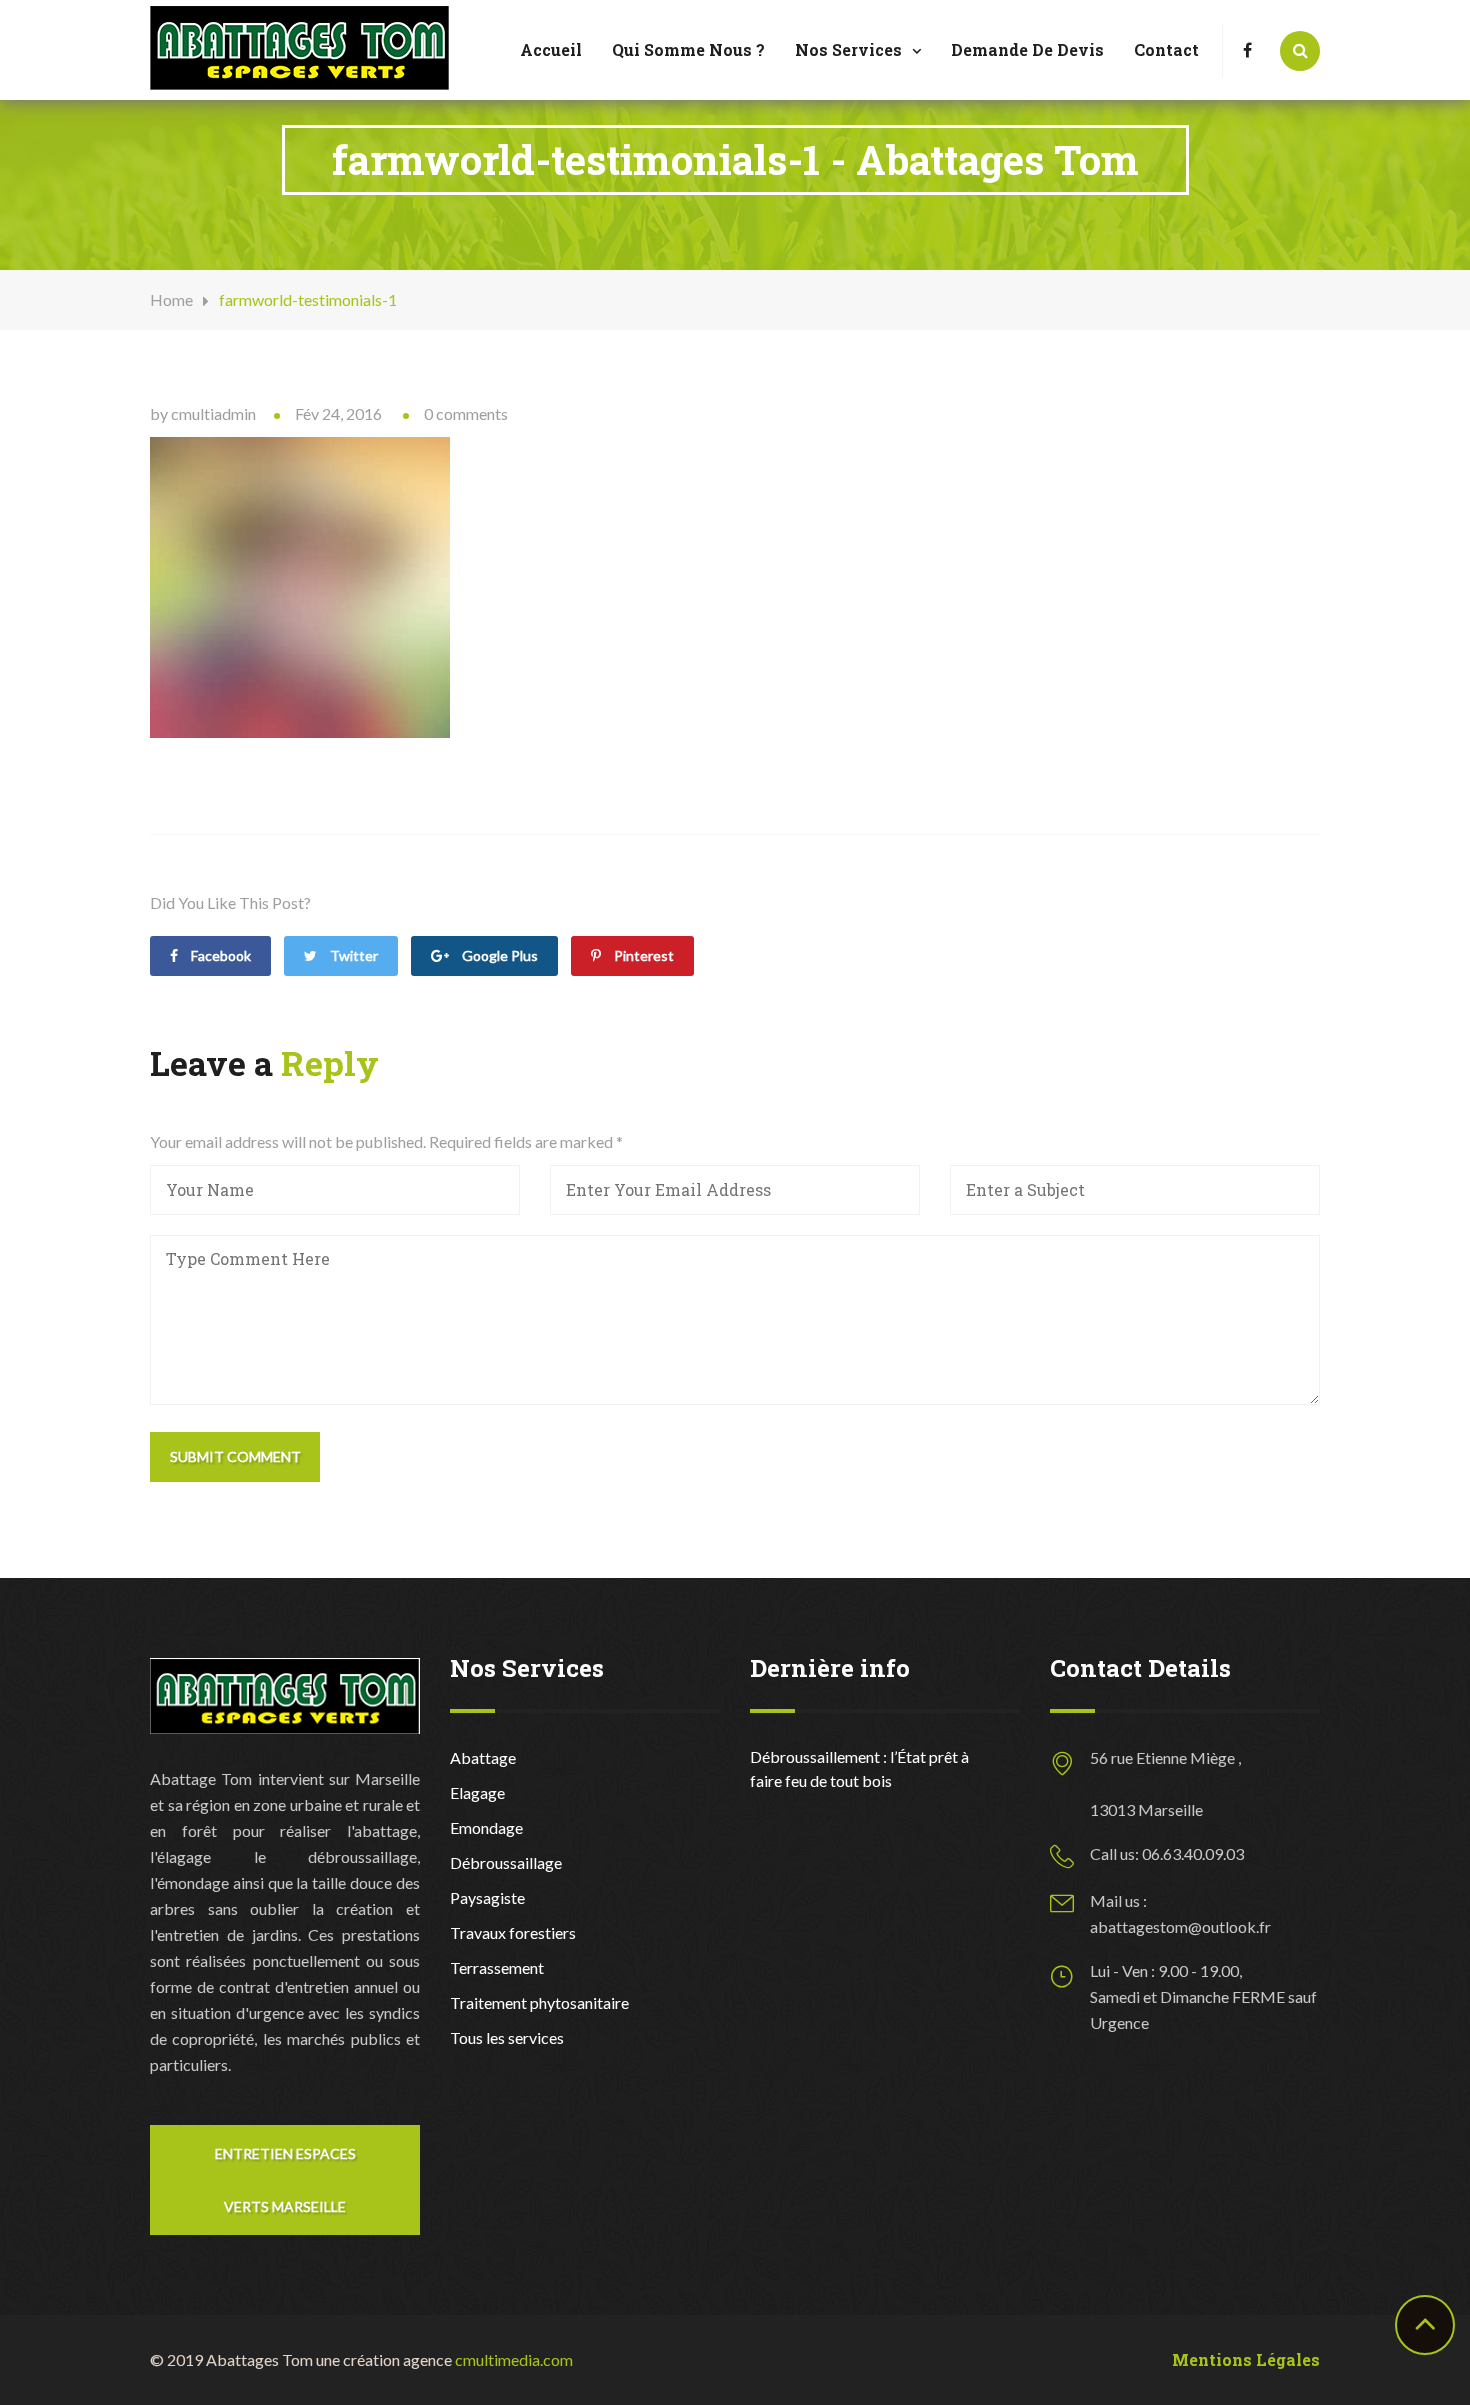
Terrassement (497, 1967)
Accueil (551, 49)
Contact (1166, 49)
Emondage (486, 1827)
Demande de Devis (1027, 49)
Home (171, 299)
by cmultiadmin (203, 413)
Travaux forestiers (513, 1932)
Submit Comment (235, 1456)
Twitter (352, 955)
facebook (219, 955)
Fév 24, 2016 (338, 413)
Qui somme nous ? (688, 49)
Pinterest (642, 955)
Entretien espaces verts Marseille (285, 2180)
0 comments (466, 413)
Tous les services (507, 2037)
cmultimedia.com (514, 2359)
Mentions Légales (1246, 2359)
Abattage (483, 1757)
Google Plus (498, 955)
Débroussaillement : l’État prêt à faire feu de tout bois (859, 1768)
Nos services (848, 49)
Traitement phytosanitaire (539, 2002)
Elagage (477, 1792)
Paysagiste (487, 1897)
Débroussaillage (506, 1862)
